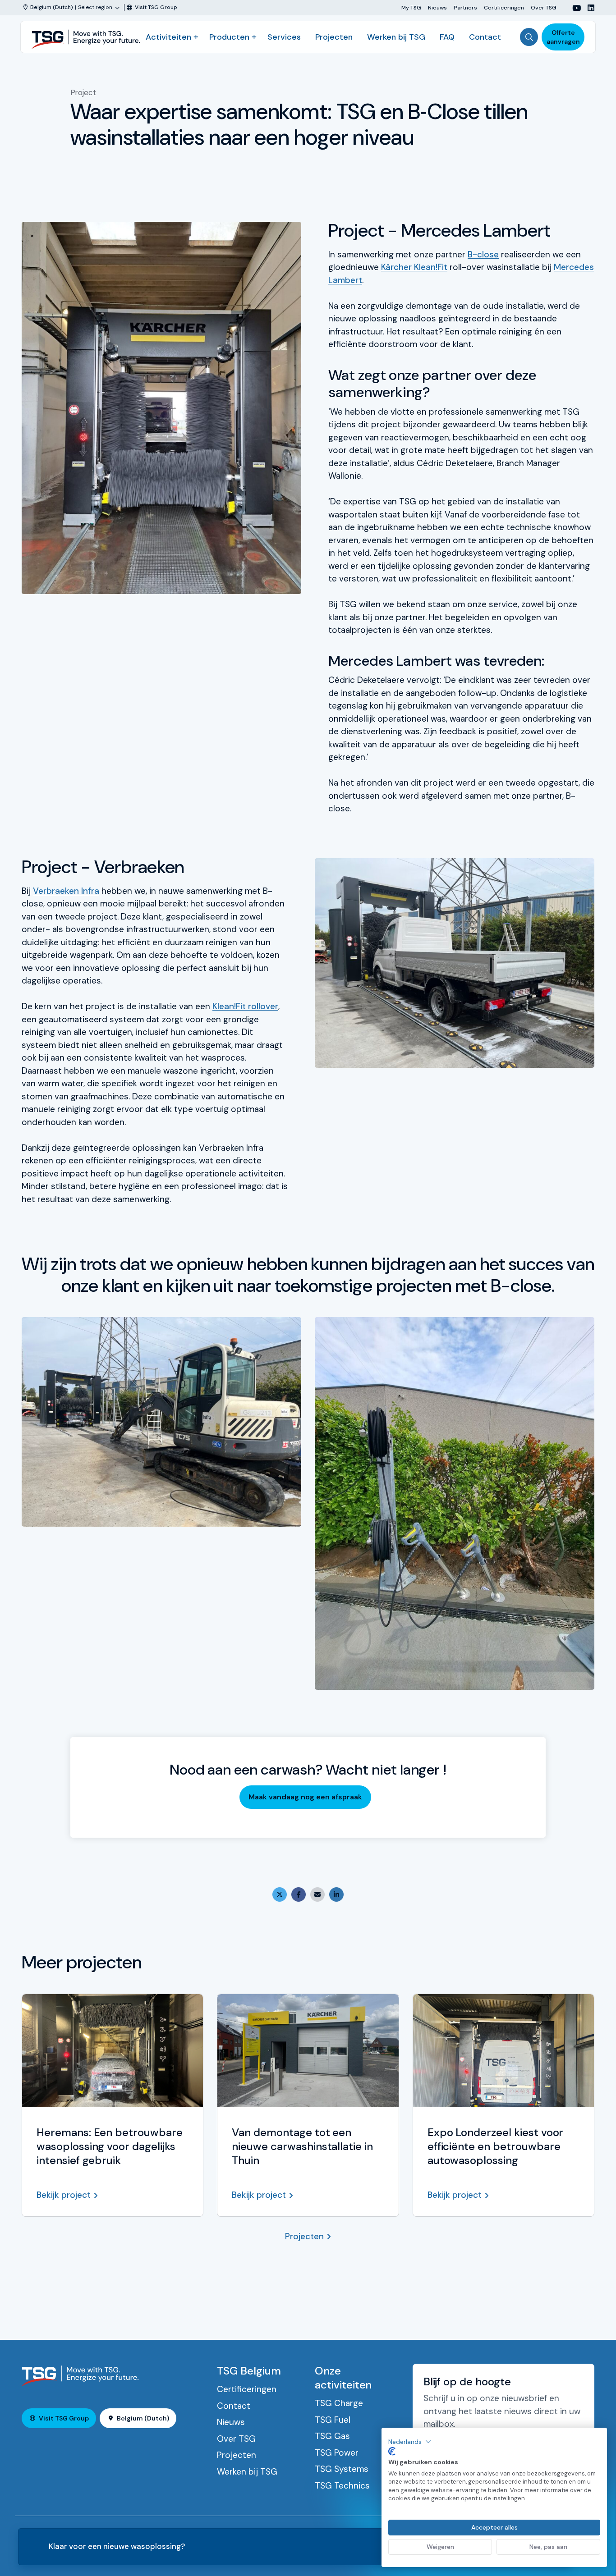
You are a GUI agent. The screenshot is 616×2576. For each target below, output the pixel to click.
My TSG (411, 7)
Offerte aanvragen (563, 37)
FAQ (447, 37)
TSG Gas (332, 2436)
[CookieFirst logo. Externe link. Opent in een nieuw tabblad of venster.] (392, 2452)
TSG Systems (342, 2469)
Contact (485, 37)
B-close (483, 254)
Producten (229, 37)
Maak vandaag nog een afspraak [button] (305, 1797)
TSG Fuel (333, 2420)
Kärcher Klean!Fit (414, 267)
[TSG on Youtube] (573, 8)
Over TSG (544, 7)
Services (284, 37)
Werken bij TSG (396, 37)
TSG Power (337, 2453)
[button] (410, 2442)
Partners (465, 7)
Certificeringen (504, 7)
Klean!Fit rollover (245, 1006)
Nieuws (437, 7)
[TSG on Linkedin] (588, 8)
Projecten (334, 37)
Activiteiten (168, 37)
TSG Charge (339, 2403)
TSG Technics (342, 2486)
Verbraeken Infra (66, 891)
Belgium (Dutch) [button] (143, 2418)
